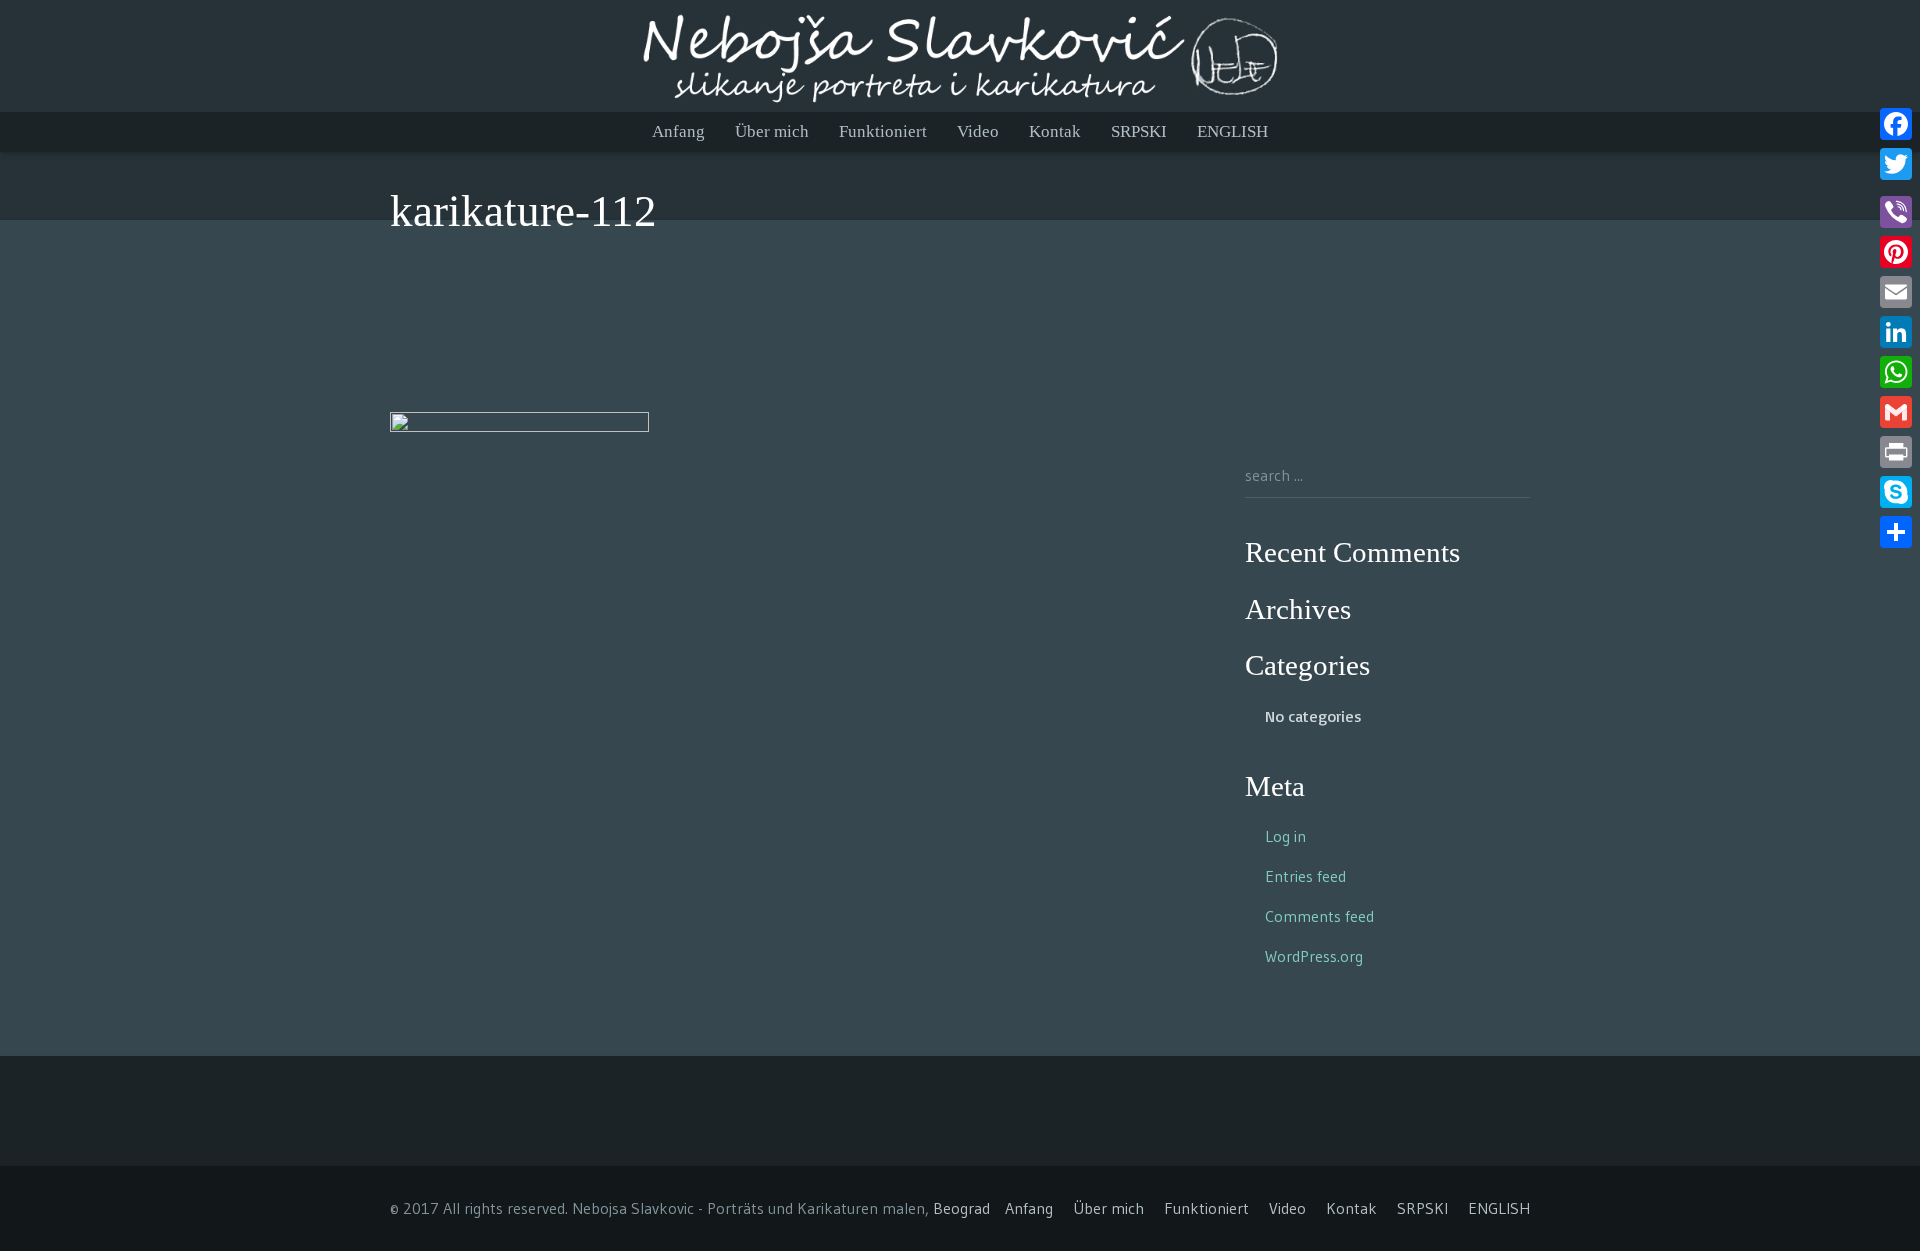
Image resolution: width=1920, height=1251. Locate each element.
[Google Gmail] (1896, 412)
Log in (1285, 836)
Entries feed (1305, 876)
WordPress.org (1314, 956)
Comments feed (1319, 916)
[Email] (1896, 292)
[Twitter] (1896, 164)
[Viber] (1896, 212)
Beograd (961, 1208)
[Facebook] (1896, 124)
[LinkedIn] (1896, 332)
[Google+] (1896, 188)
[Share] (1896, 532)
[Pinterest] (1896, 252)
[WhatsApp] (1896, 372)
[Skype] (1896, 492)
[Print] (1896, 452)
